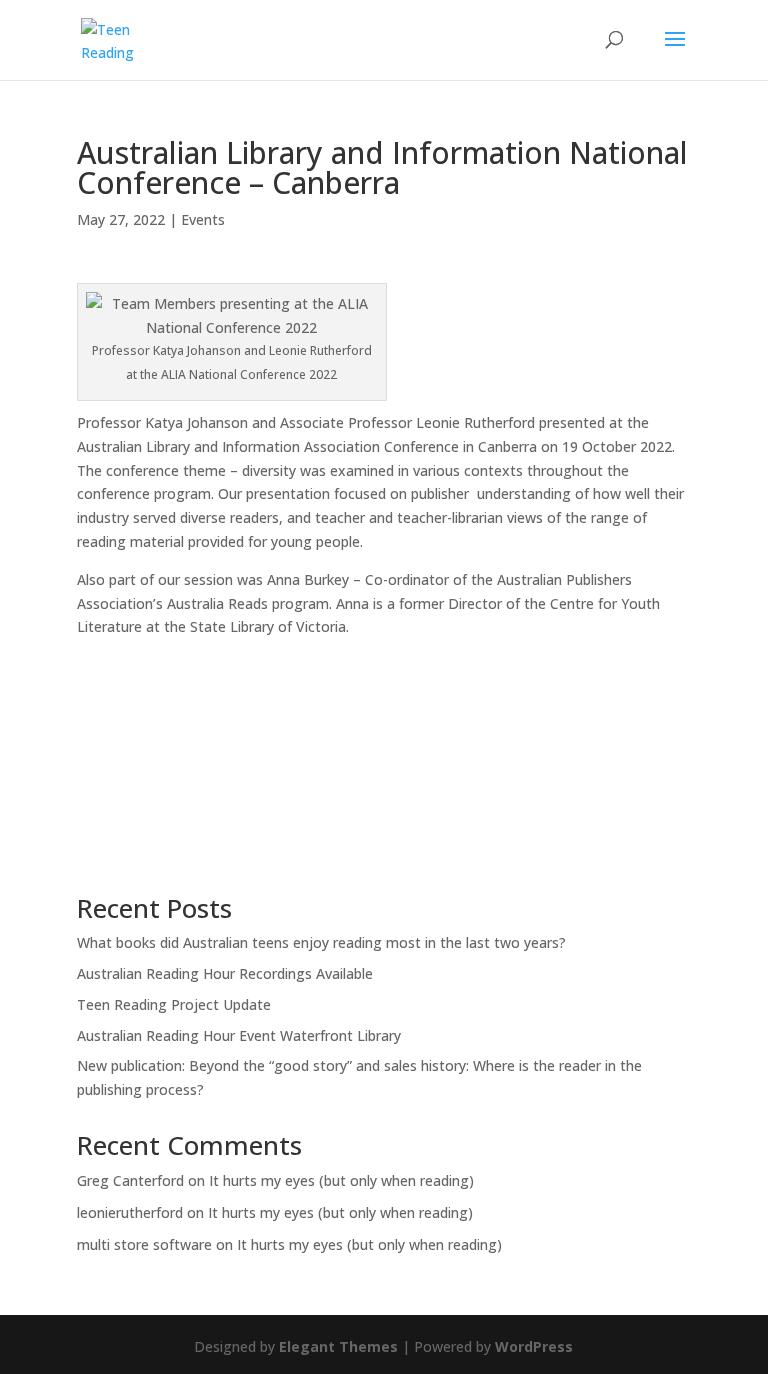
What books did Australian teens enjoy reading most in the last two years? (321, 942)
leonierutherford (130, 1212)
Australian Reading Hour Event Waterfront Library (239, 1035)
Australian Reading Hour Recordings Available (225, 973)
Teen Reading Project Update (174, 1004)
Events (203, 219)
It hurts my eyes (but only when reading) (341, 1180)
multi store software (144, 1244)
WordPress (534, 1346)
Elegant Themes (338, 1346)
